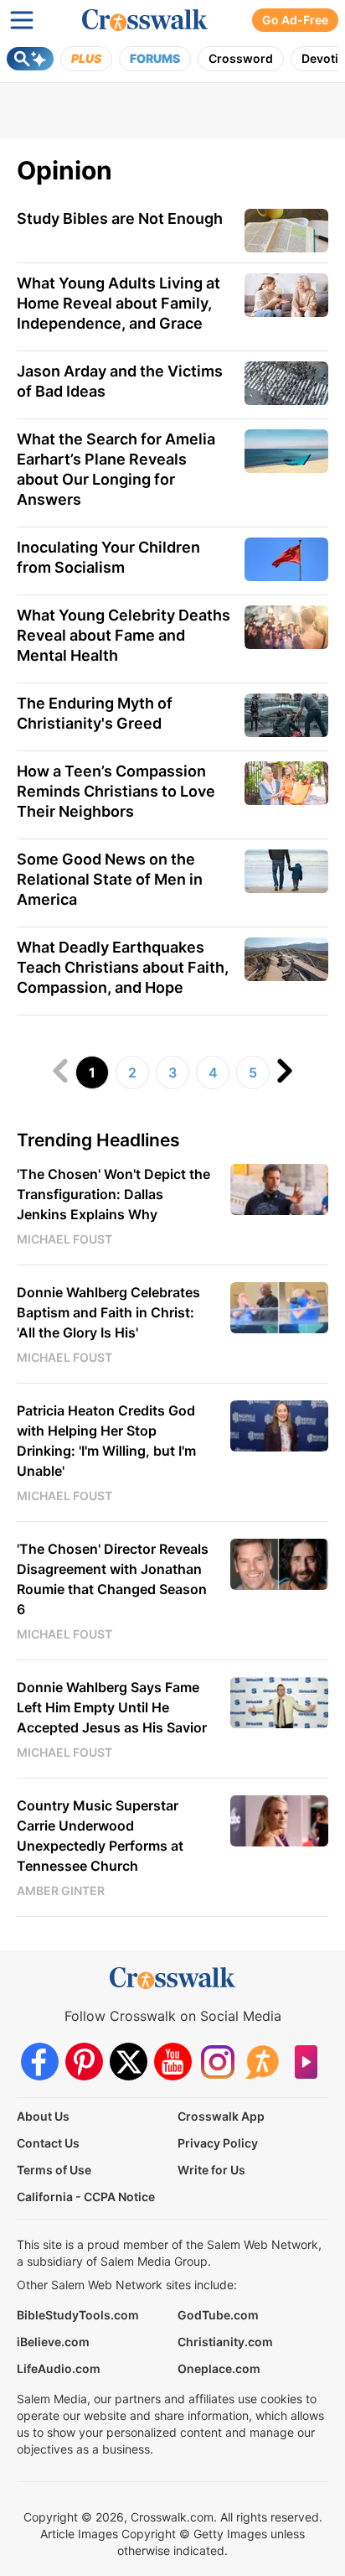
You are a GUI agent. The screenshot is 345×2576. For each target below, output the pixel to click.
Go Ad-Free (295, 20)
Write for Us (211, 2170)
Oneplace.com (219, 2368)
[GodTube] (306, 2062)
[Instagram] (217, 2062)
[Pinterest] (84, 2062)
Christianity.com (225, 2342)
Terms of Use (54, 2170)
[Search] (30, 59)
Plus (86, 58)
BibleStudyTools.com (78, 2315)
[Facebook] (40, 2062)
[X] (129, 2062)
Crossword (241, 58)
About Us (43, 2116)
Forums (155, 58)
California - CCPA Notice (86, 2197)
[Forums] (262, 2062)
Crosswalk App (221, 2116)
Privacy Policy (218, 2143)
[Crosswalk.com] (145, 20)
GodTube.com (218, 2315)
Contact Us (48, 2143)
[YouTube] (173, 2062)
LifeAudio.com (59, 2368)
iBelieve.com (53, 2342)
